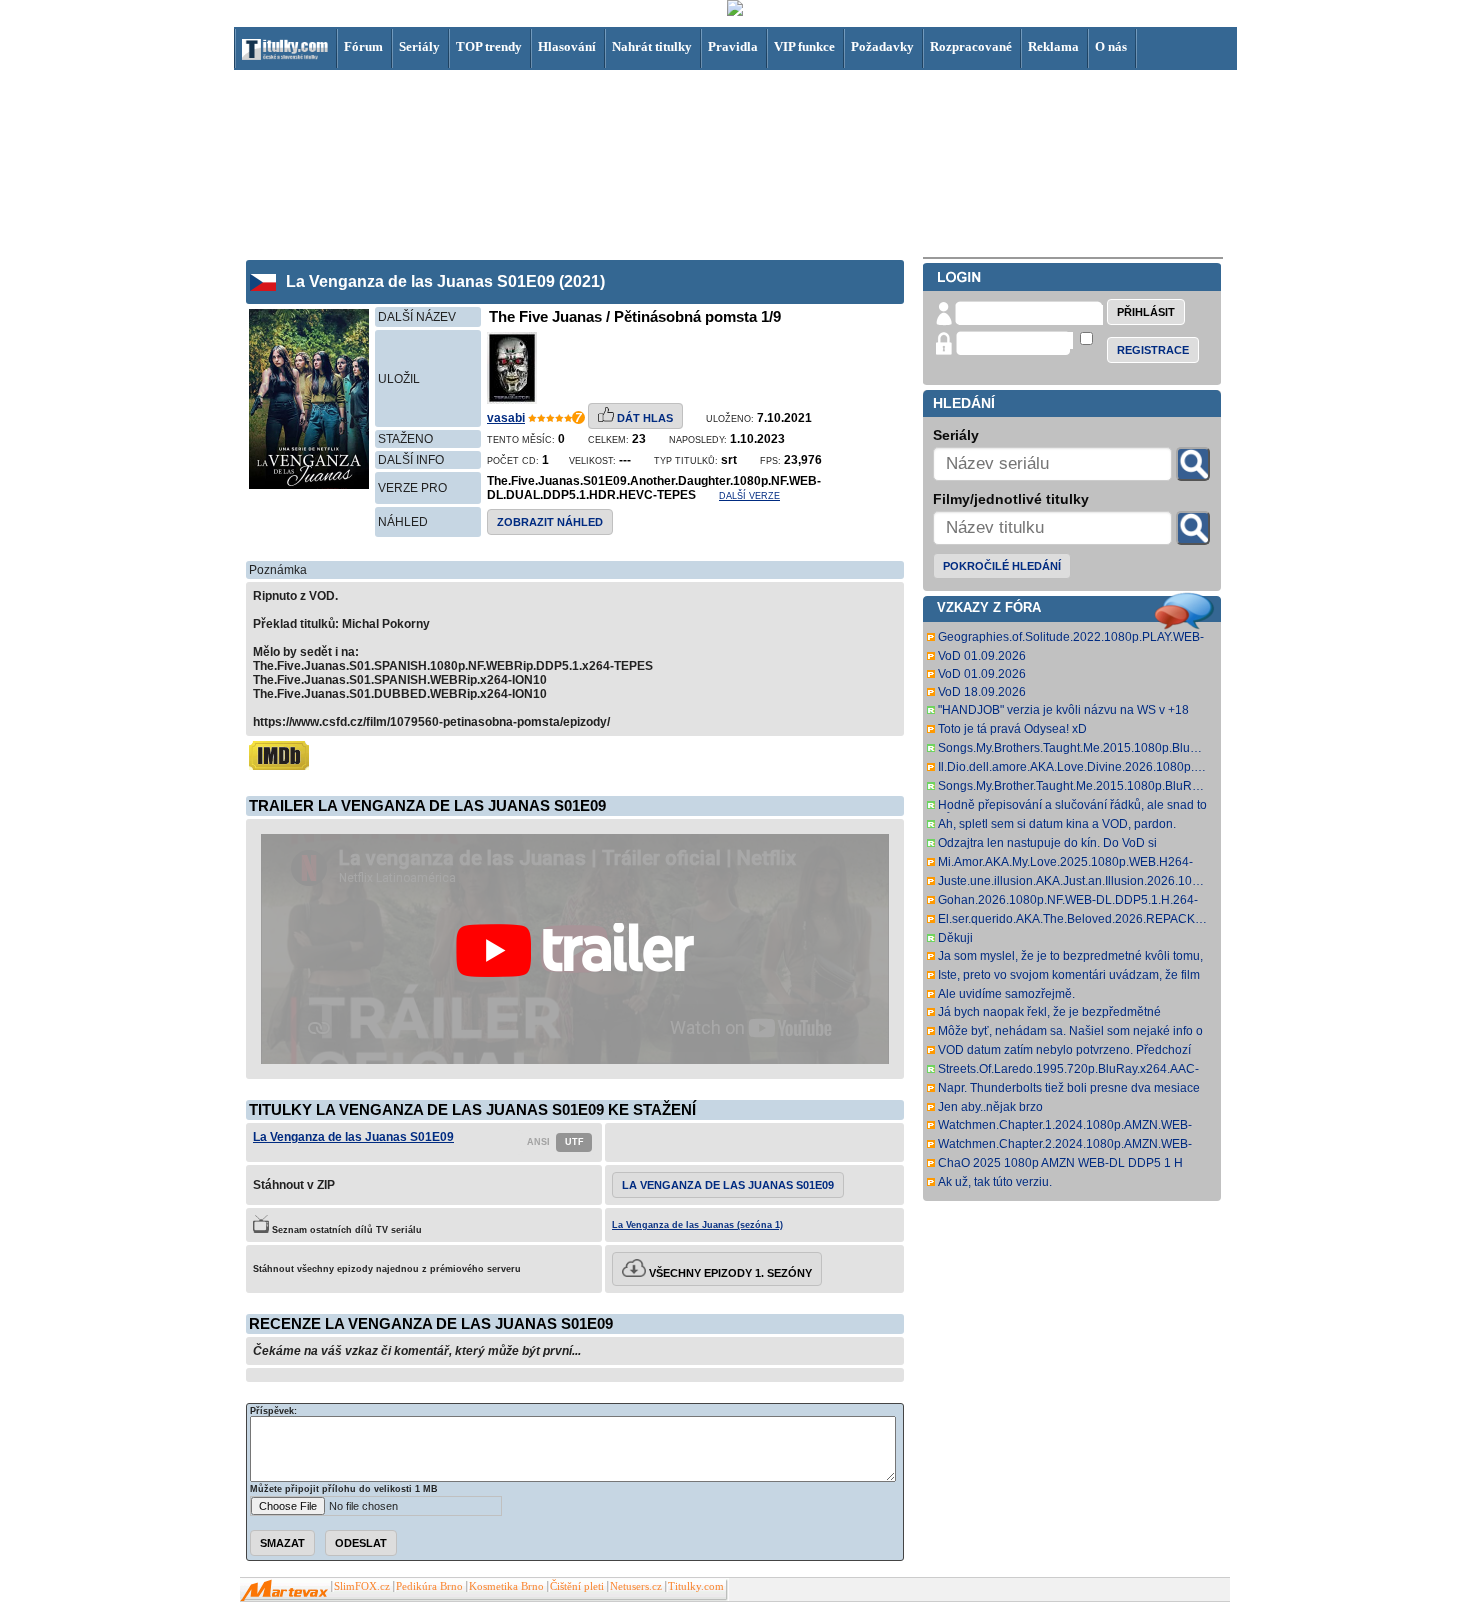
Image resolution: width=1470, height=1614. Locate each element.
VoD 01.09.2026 (982, 656)
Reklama (1053, 46)
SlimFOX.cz (362, 1586)
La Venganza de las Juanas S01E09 (353, 1137)
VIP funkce (804, 46)
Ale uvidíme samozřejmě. (1006, 994)
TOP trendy (489, 46)
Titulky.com (696, 1586)
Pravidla (733, 46)
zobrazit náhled (550, 522)
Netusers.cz (636, 1586)
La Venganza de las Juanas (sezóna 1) (697, 1225)
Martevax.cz (284, 1591)
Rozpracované (971, 46)
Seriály (419, 46)
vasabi (506, 418)
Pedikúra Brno (429, 1586)
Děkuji (955, 938)
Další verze (749, 496)
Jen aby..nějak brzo (990, 1107)
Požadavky (882, 46)
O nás (1111, 46)
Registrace (1153, 350)
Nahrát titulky (652, 46)
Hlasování (567, 46)
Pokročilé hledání (1002, 566)
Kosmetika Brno (506, 1586)
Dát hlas (643, 418)
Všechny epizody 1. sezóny (729, 1273)
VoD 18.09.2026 (982, 692)
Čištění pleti (577, 1586)
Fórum (363, 46)
